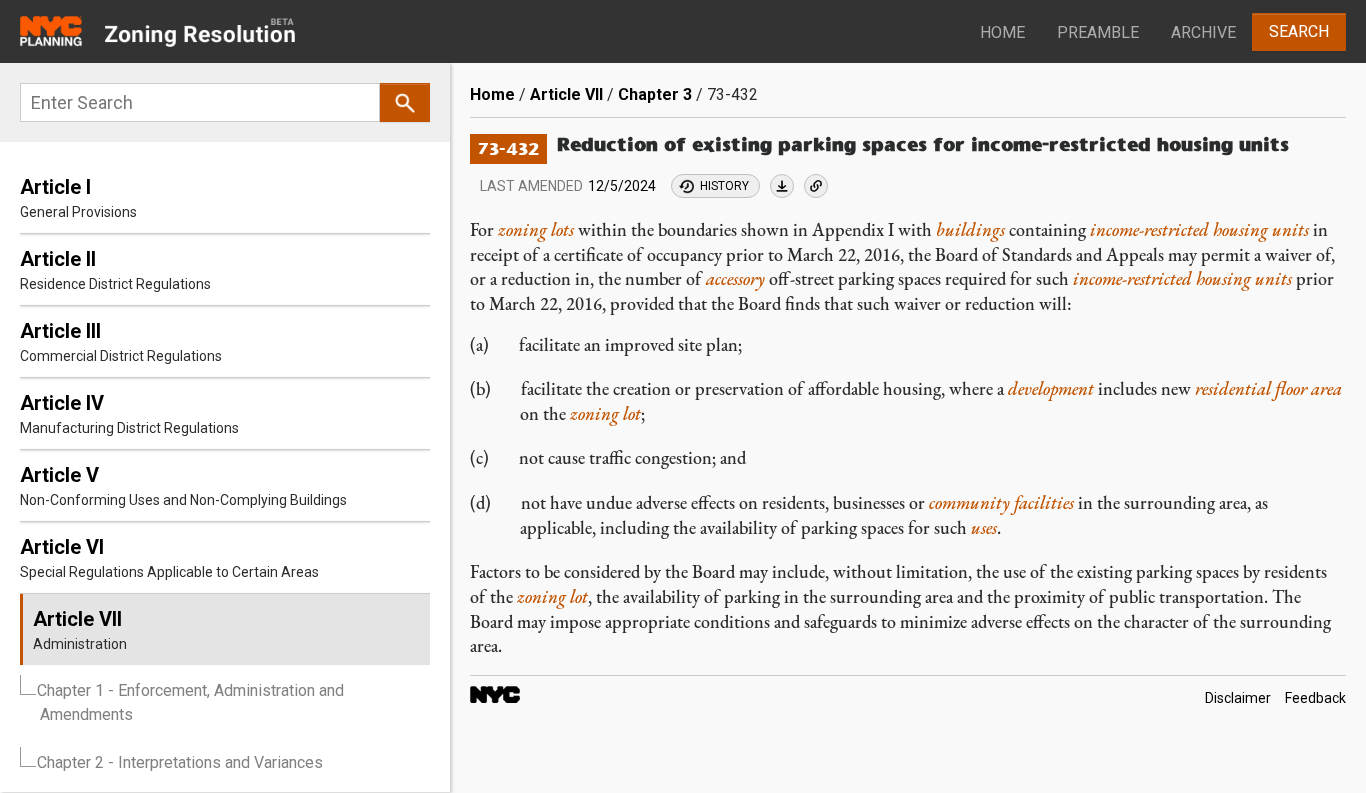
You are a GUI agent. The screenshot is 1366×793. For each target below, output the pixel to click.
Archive (1203, 32)
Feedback (1315, 698)
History (724, 186)
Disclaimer (1238, 698)
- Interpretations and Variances (180, 762)
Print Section (782, 186)
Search (1299, 31)
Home (1002, 32)
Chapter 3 (655, 94)
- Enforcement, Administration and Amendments (190, 702)
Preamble (1098, 32)
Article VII (566, 94)
